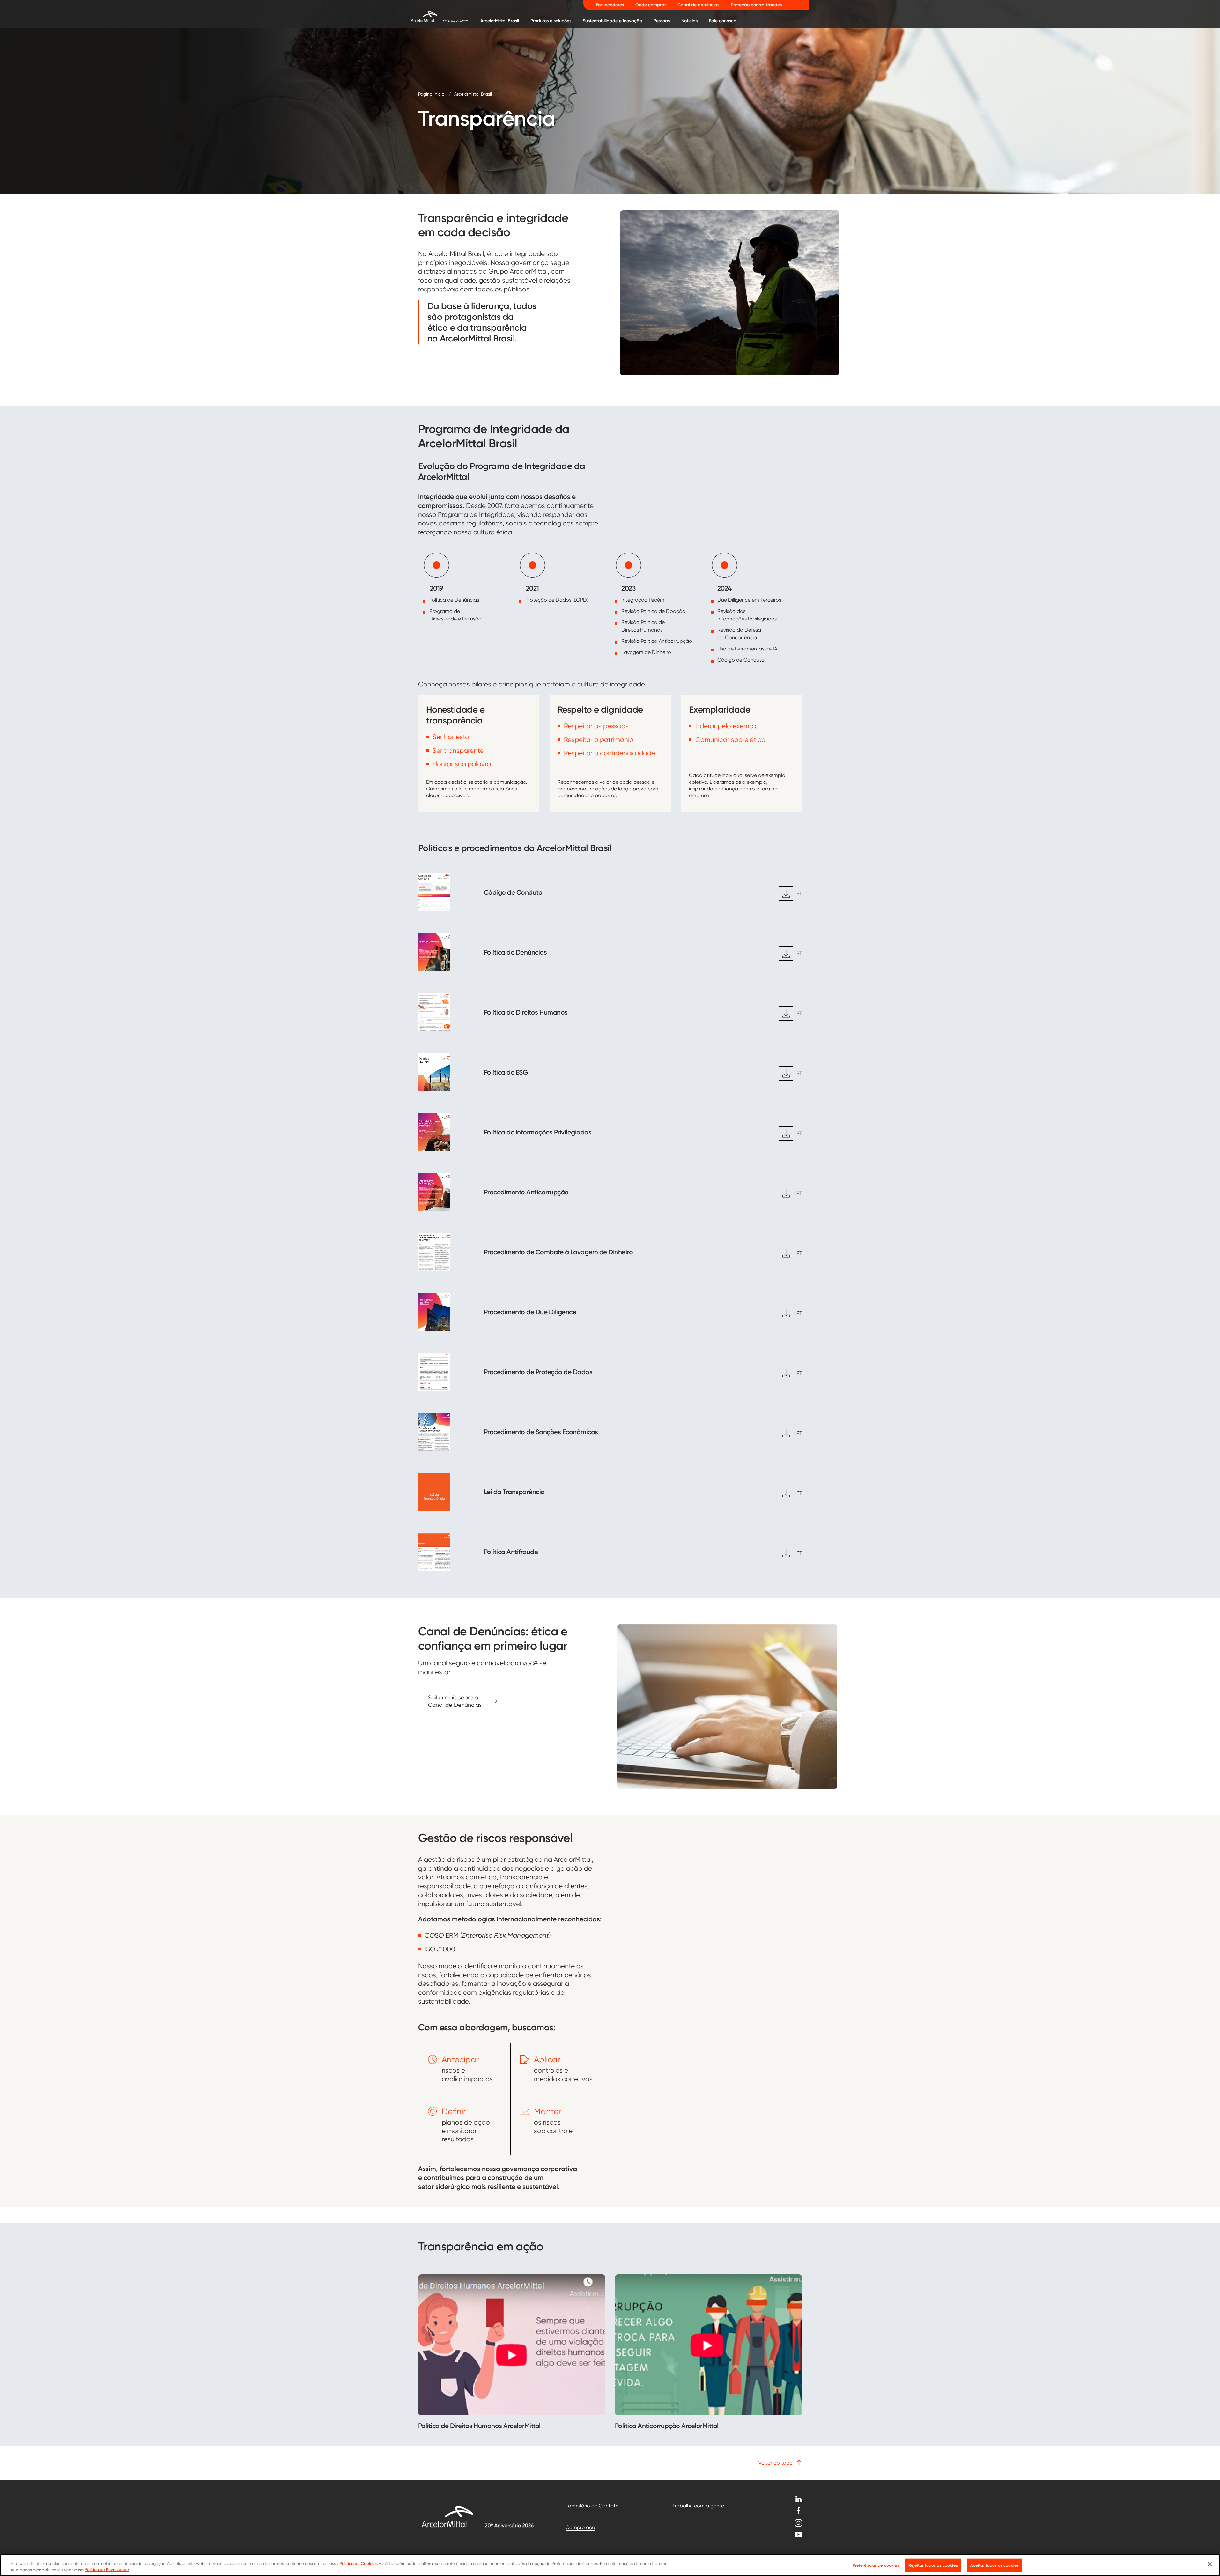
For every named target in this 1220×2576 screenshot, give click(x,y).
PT (799, 894)
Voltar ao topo (776, 2463)
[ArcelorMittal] (435, 16)
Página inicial (432, 94)
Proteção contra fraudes (756, 5)
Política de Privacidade (107, 2569)
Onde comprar (651, 5)
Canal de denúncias (698, 5)
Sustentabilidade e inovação (612, 21)
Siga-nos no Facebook (798, 2511)
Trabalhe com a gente (698, 2506)
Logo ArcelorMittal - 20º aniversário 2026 (477, 2517)
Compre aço (580, 2527)
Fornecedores (610, 5)
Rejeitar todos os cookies (933, 2565)
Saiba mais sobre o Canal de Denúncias (455, 1701)
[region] (610, 2565)
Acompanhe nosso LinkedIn (798, 2499)
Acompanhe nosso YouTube (798, 2534)
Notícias (689, 21)
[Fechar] (1210, 2564)
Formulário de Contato (592, 2506)
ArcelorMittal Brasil (500, 21)
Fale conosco (723, 21)
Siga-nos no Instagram (798, 2523)
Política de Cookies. (359, 2563)
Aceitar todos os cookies (994, 2565)
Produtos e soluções (551, 21)
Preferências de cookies (876, 2565)
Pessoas (662, 21)
